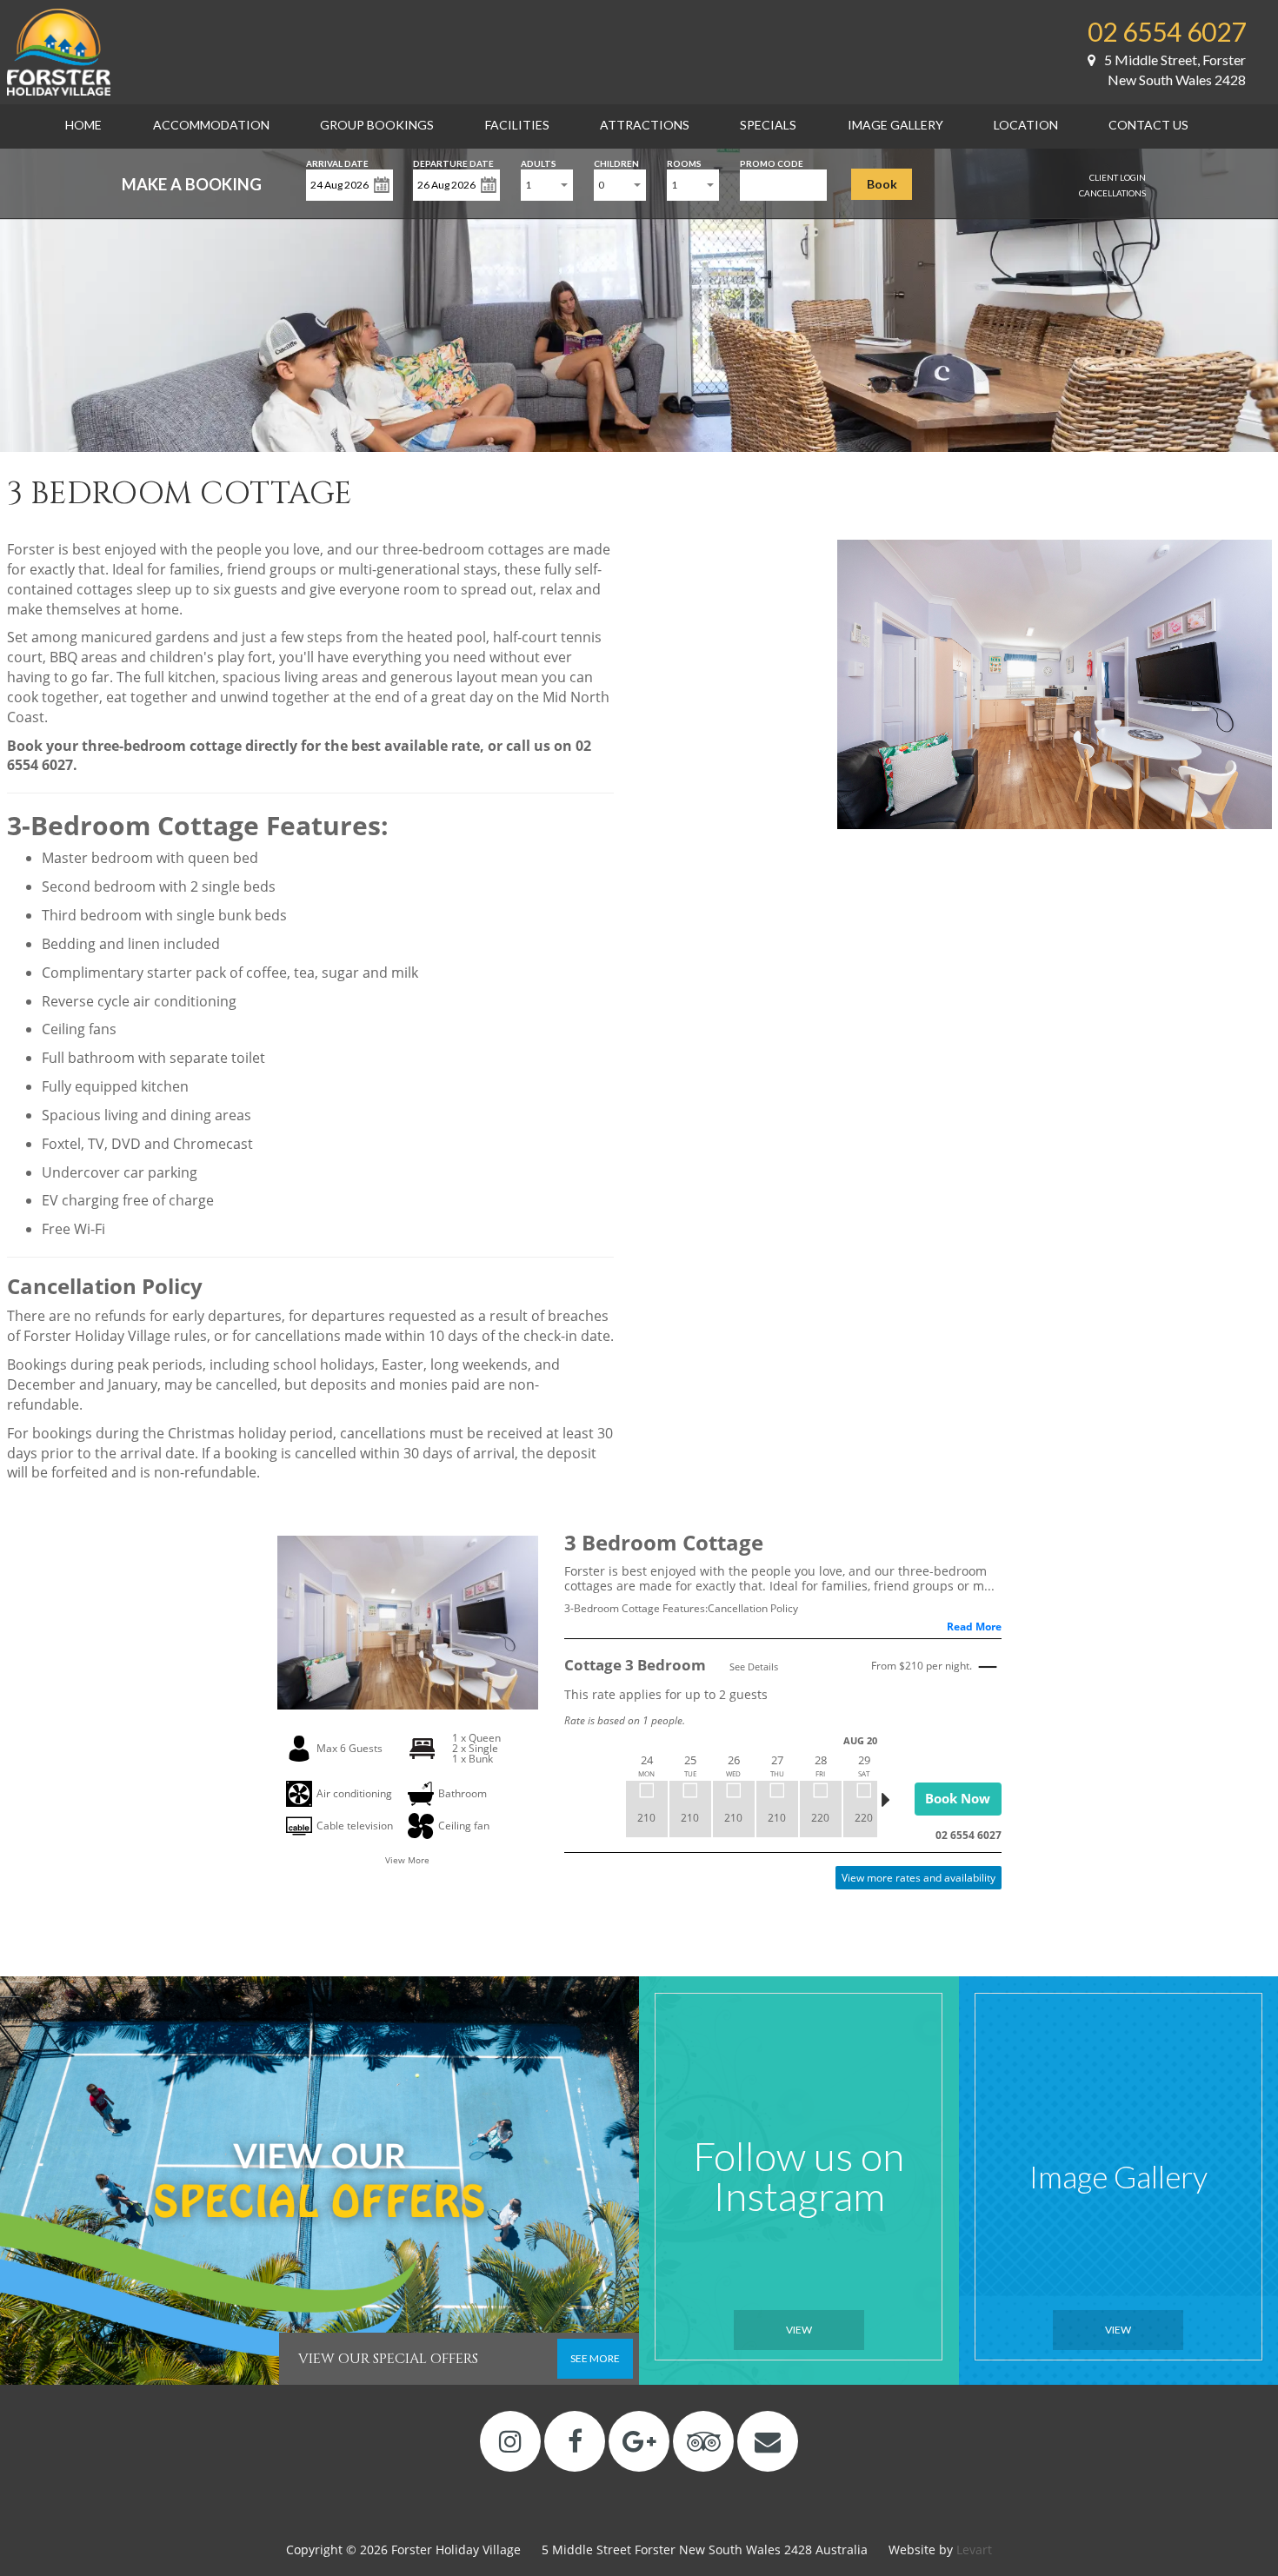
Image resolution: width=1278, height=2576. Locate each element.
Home (83, 125)
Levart (974, 2549)
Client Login (1118, 177)
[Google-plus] (639, 2441)
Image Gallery (895, 125)
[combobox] (547, 185)
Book (882, 184)
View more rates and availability (919, 1878)
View (799, 2330)
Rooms (684, 162)
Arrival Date (337, 162)
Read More (974, 1627)
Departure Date (453, 162)
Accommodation (211, 125)
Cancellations (1112, 193)
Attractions (645, 125)
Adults (539, 162)
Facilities (517, 125)
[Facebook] (575, 2441)
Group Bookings (377, 125)
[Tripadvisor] (704, 2441)
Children (616, 162)
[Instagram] (511, 2441)
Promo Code (772, 162)
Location (1026, 125)
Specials (768, 125)
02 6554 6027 (1167, 31)
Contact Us (1148, 125)
